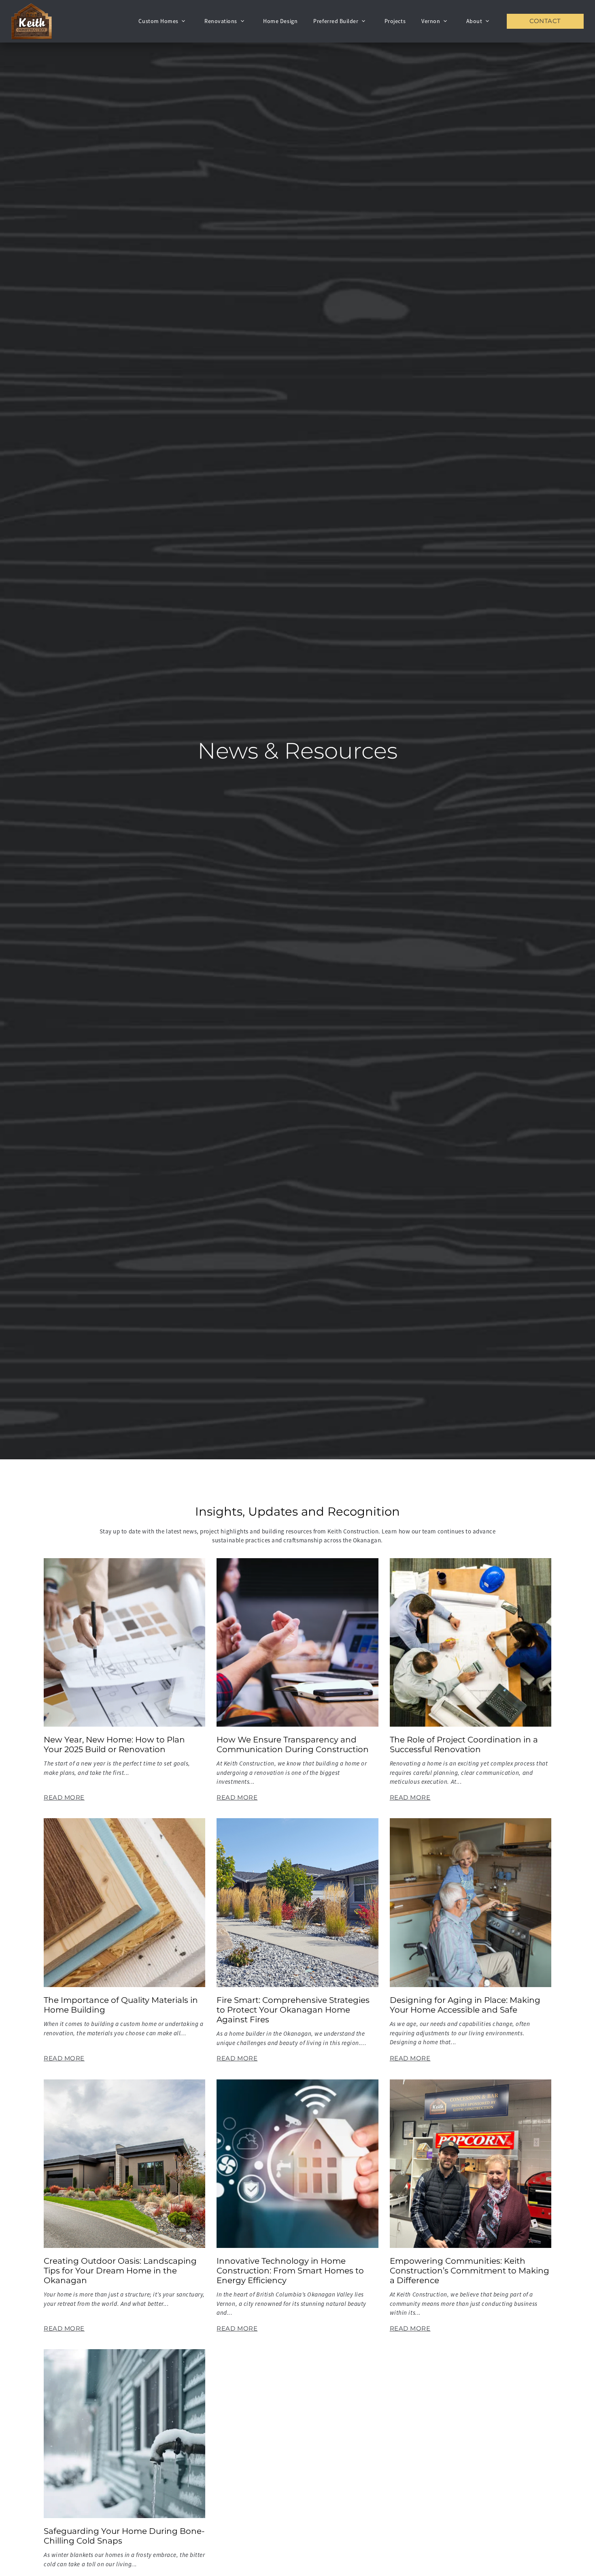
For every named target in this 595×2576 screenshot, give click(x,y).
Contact (545, 21)
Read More (64, 1797)
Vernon (431, 21)
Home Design (280, 21)
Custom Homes (158, 21)
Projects (395, 21)
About (474, 21)
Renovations (221, 21)
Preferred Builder (336, 21)
